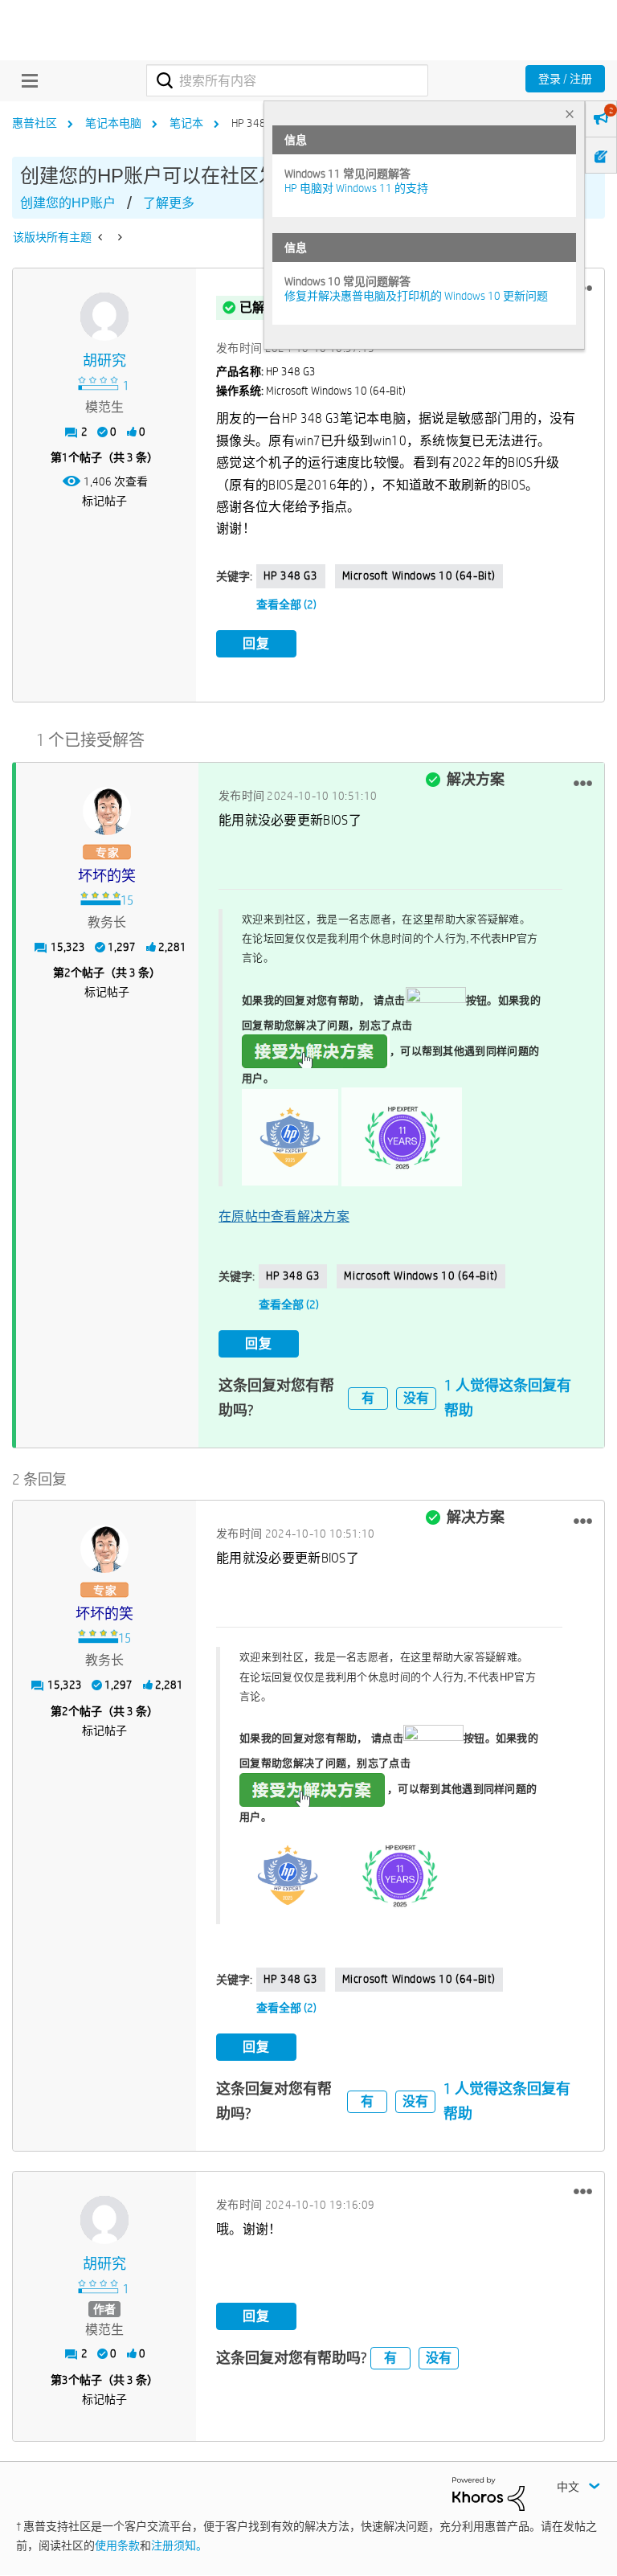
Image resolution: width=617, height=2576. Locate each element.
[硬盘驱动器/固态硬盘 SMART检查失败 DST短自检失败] (118, 237)
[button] (583, 783)
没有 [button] (416, 1398)
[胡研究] (104, 317)
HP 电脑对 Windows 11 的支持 (356, 188)
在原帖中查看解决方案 (284, 1216)
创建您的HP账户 (68, 203)
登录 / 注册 (565, 79)
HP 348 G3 (290, 575)
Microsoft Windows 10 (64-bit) (419, 575)
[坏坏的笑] (107, 811)
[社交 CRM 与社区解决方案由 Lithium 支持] (488, 2493)
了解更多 (169, 203)
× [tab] (570, 114)
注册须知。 (179, 2545)
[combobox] (287, 80)
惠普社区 (35, 123)
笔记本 (186, 123)
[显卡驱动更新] (102, 237)
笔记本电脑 (113, 123)
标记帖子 (104, 501)
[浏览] (26, 80)
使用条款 (117, 2545)
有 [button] (368, 1398)
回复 (256, 643)
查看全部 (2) (286, 604)
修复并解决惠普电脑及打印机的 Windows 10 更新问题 (416, 296)
